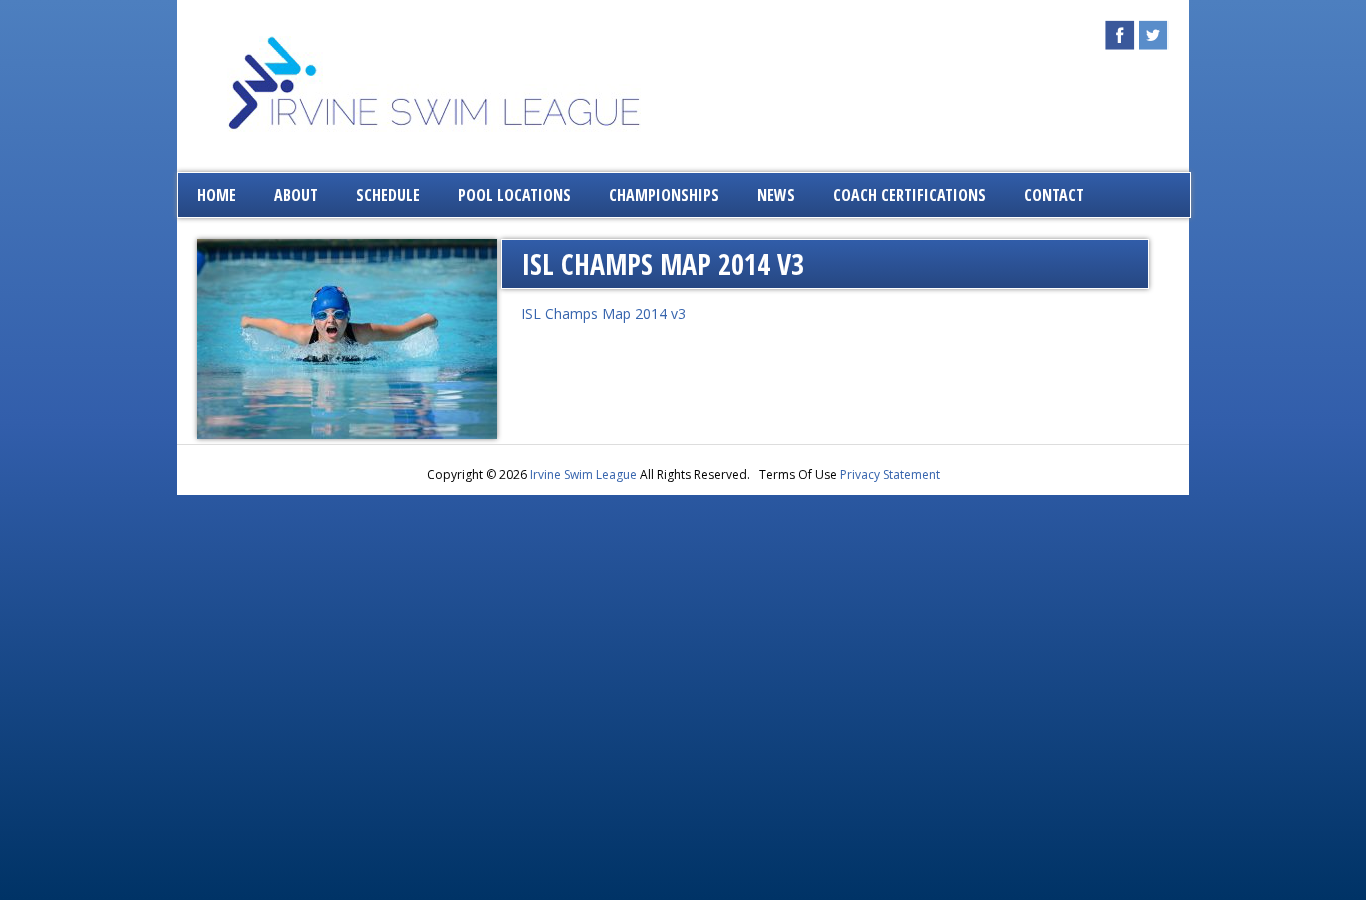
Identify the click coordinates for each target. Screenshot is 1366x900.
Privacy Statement (890, 474)
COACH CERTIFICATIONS (909, 195)
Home (216, 195)
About (296, 195)
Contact (1054, 195)
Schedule (388, 195)
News (776, 195)
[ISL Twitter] (1154, 44)
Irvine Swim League (583, 474)
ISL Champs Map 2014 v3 (603, 313)
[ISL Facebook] (1120, 44)
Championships (664, 195)
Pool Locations (514, 195)
